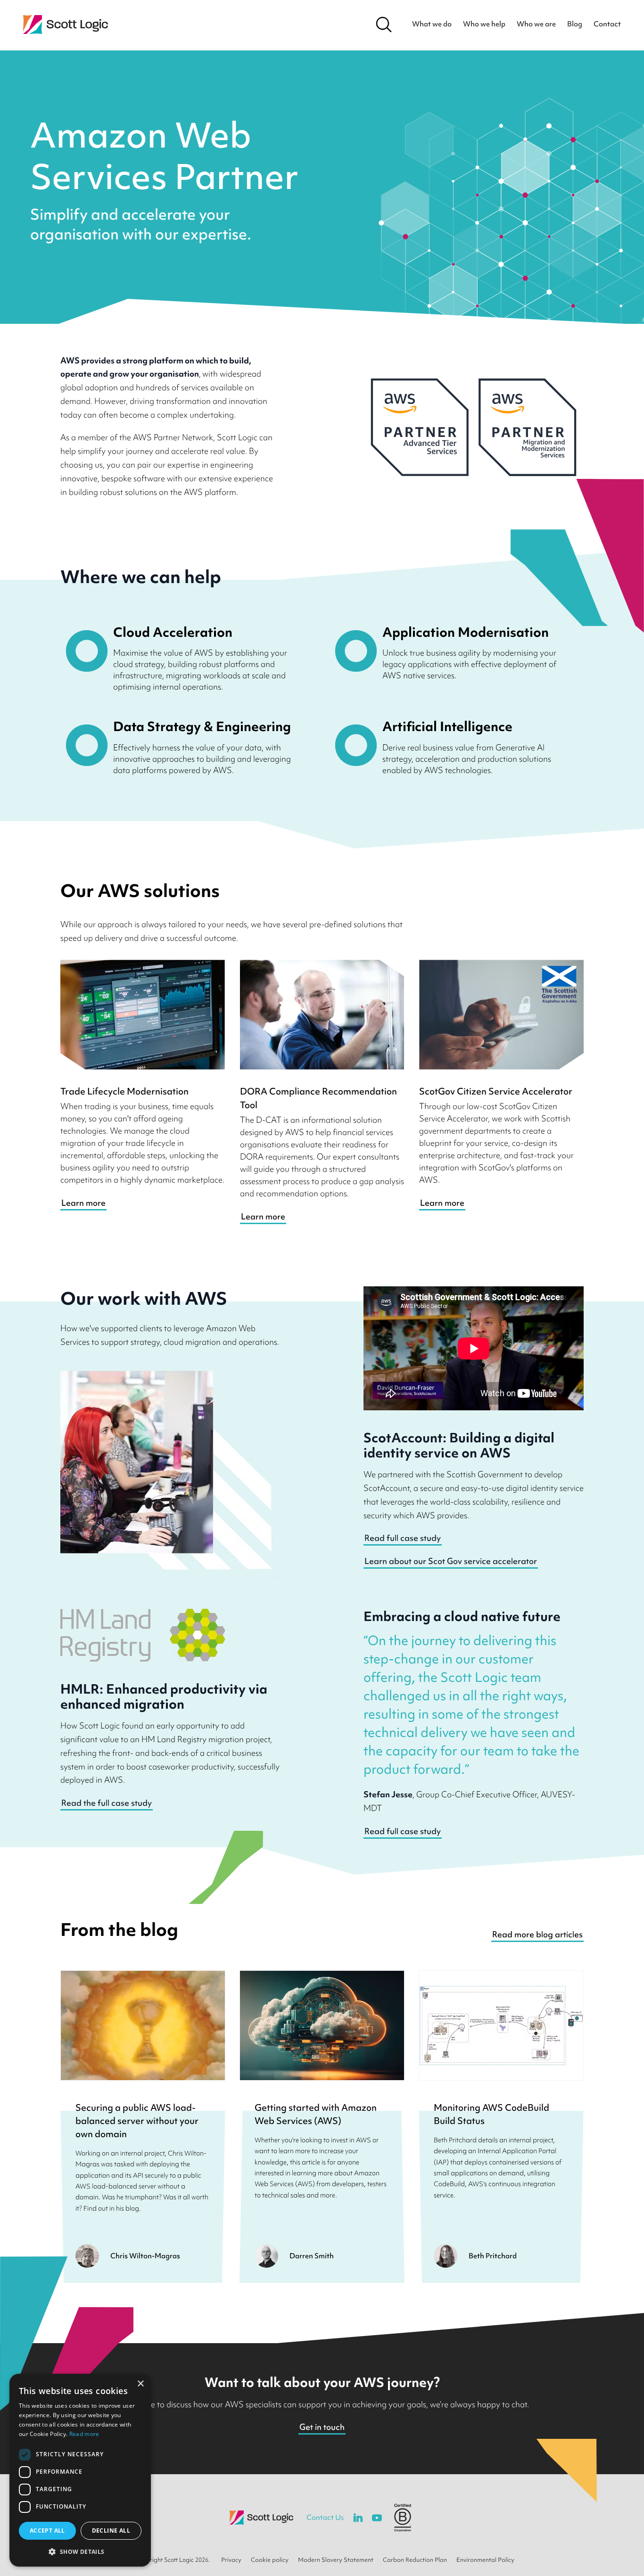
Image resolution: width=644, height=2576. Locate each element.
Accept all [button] (47, 2531)
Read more (84, 2434)
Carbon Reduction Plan (415, 2560)
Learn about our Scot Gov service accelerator (451, 1561)
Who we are (536, 24)
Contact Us (325, 2518)
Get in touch (322, 2427)
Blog (575, 24)
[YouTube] (377, 2518)
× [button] (140, 2384)
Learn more (83, 1203)
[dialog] (80, 2470)
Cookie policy (270, 2560)
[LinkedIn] (358, 2518)
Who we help (484, 24)
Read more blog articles (537, 1934)
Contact (607, 24)
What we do (432, 24)
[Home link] (66, 25)
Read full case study (403, 1538)
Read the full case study (107, 1803)
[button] (80, 2551)
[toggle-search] (384, 25)
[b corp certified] (403, 2518)
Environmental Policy (485, 2560)
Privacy (231, 2560)
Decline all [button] (111, 2531)
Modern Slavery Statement (336, 2560)
